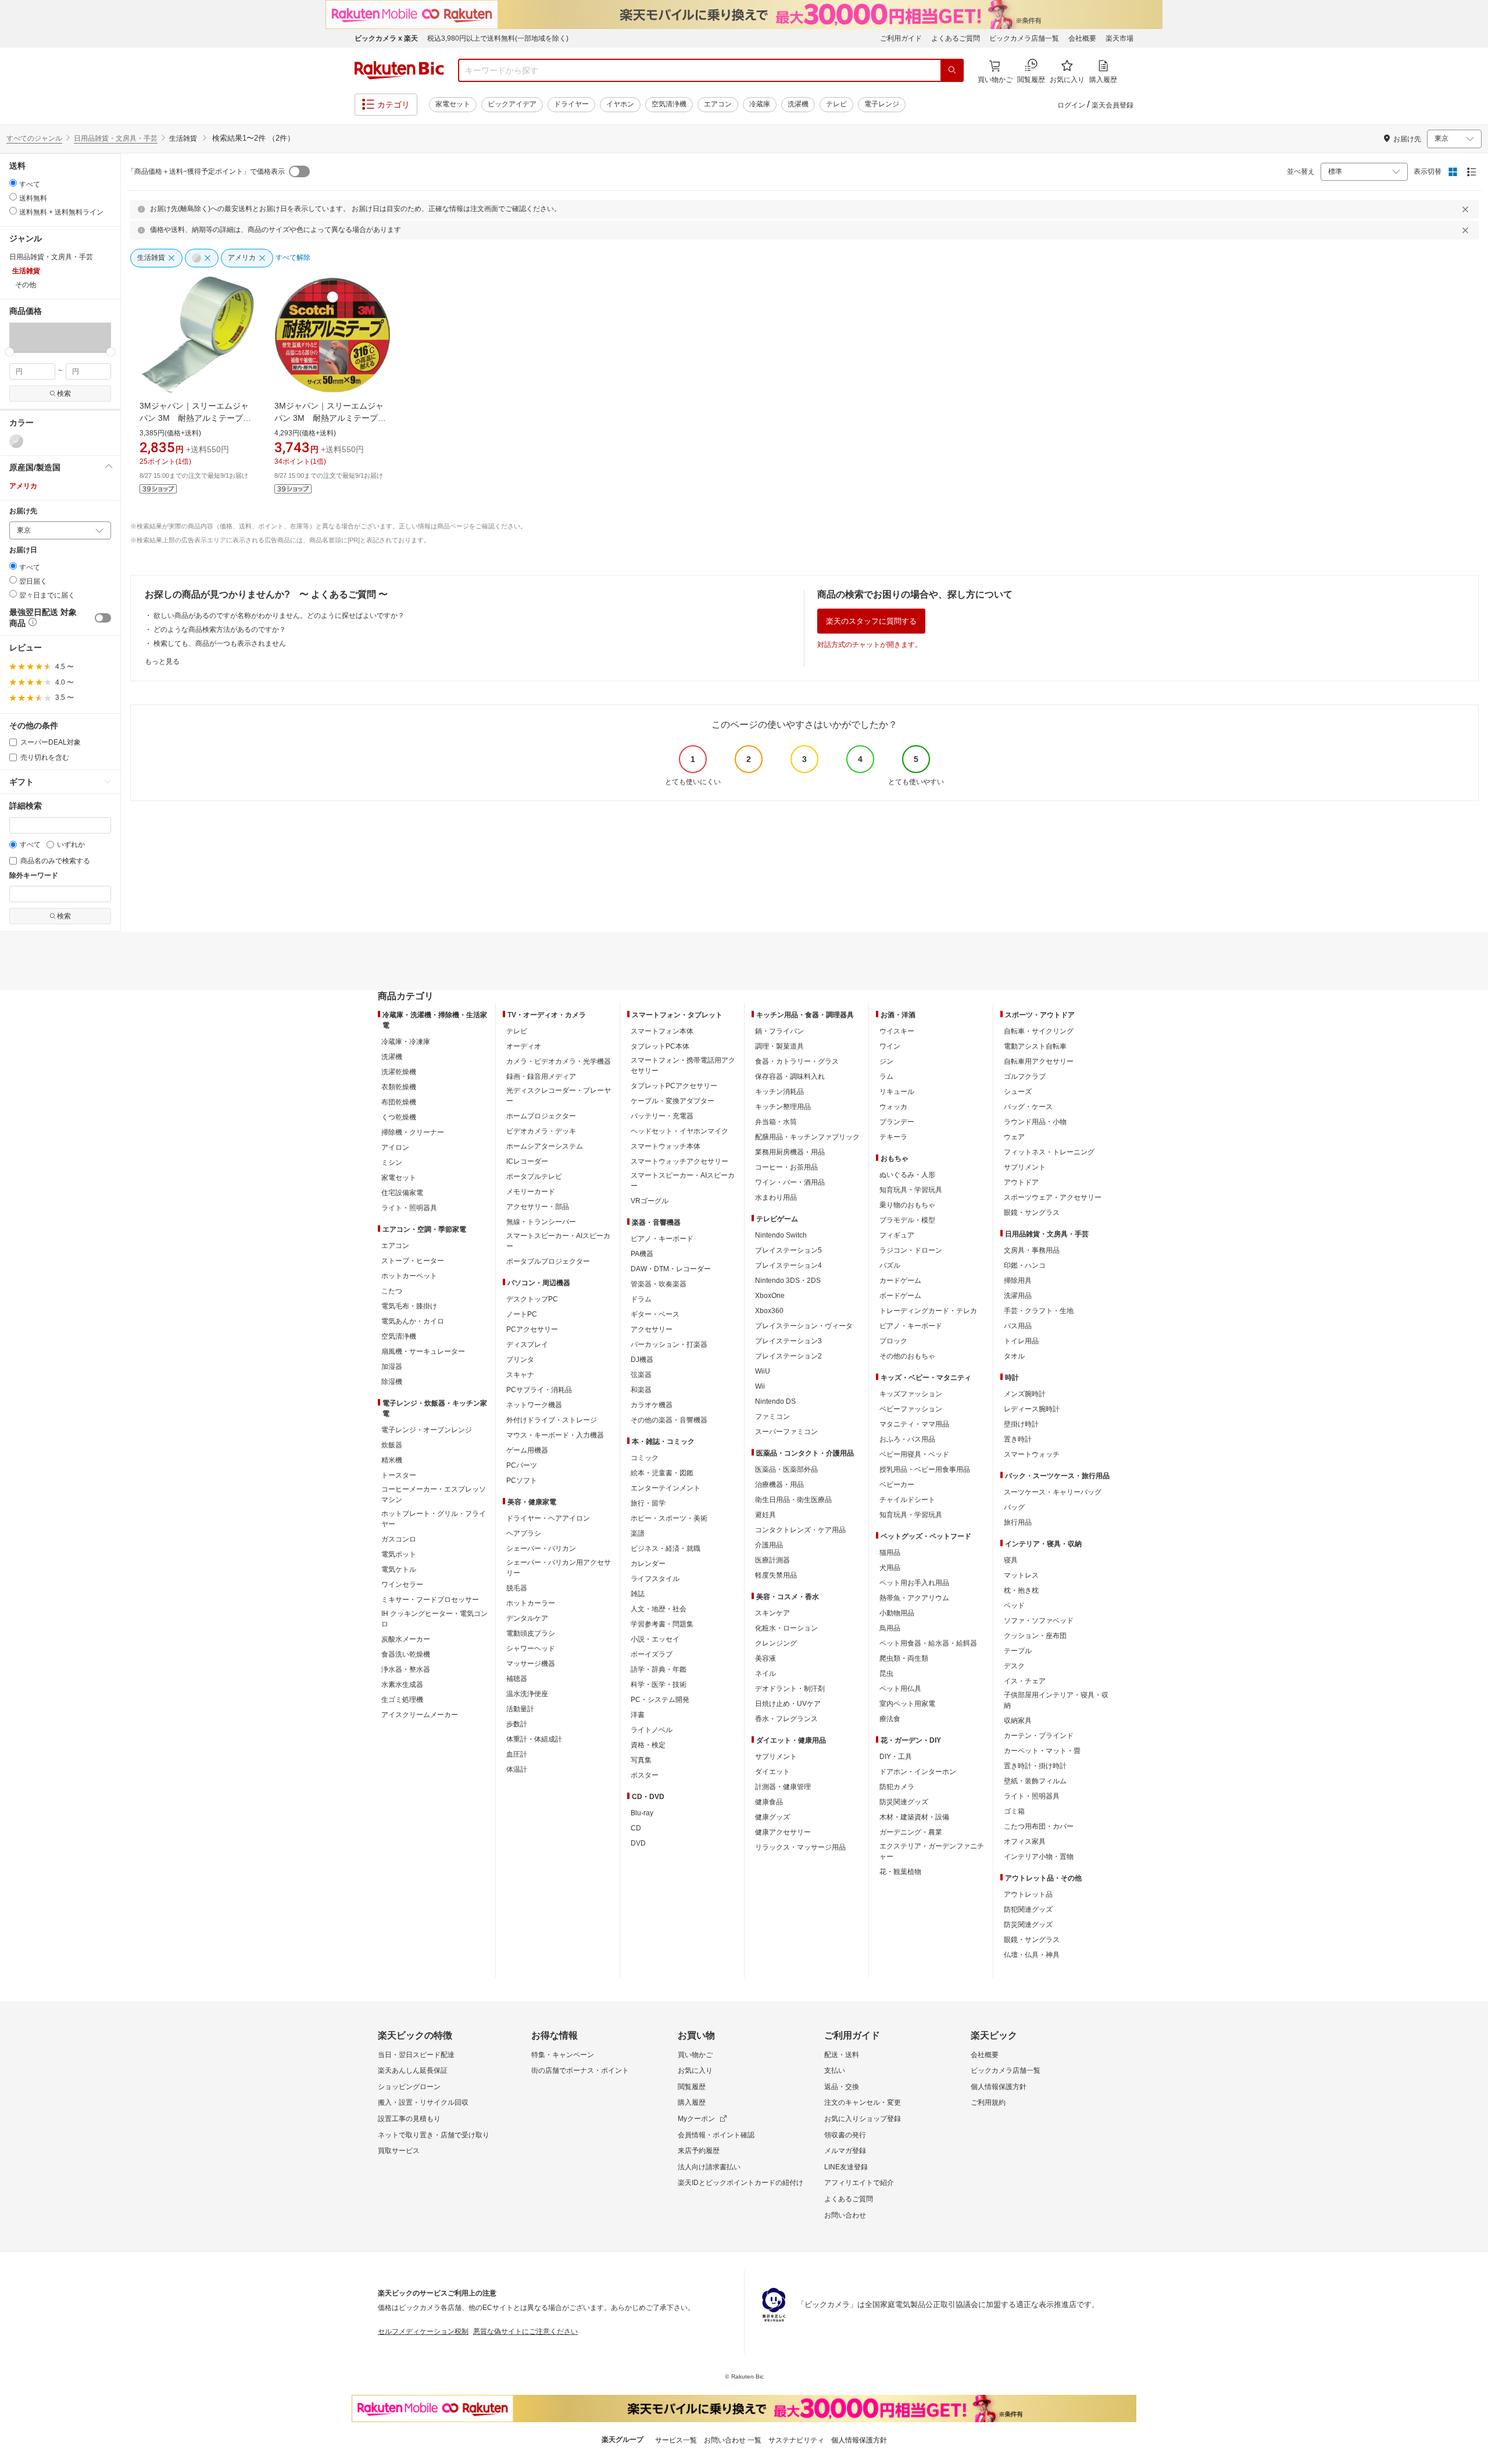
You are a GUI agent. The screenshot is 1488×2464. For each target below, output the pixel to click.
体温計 (517, 1769)
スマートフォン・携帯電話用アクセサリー (683, 1065)
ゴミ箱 (1014, 1811)
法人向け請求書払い (709, 2167)
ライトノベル (652, 1730)
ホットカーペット (409, 1276)
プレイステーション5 (788, 1250)
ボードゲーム (900, 1296)
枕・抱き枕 (1021, 1590)
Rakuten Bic (399, 70)
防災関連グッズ (904, 1802)
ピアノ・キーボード (662, 1239)
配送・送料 (842, 2055)
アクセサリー (652, 1329)
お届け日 (23, 550)
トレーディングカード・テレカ (928, 1311)
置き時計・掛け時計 (1035, 1766)
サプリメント (776, 1757)
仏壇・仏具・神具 (1032, 1955)
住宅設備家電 (402, 1193)
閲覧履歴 (692, 2087)
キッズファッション (911, 1394)
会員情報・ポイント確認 (716, 2135)
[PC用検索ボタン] (952, 70)
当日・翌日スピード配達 (416, 2055)
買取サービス (399, 2151)
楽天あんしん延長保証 (413, 2070)
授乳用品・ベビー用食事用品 (925, 1469)
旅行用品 (1018, 1522)
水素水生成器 (402, 1685)
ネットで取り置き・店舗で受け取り (434, 2135)
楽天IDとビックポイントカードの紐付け (741, 2183)
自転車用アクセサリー (1039, 1061)
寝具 (1011, 1560)
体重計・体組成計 (534, 1739)
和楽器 (641, 1390)
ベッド (1014, 1605)
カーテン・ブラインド (1039, 1736)
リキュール (897, 1092)
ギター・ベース (655, 1314)
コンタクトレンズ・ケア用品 (800, 1530)
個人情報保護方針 (999, 2087)
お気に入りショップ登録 (863, 2119)
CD (636, 1828)
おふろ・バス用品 (907, 1439)
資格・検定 (648, 1745)
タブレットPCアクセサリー (674, 1086)
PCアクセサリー (532, 1329)
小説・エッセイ (655, 1639)
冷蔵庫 (760, 104)
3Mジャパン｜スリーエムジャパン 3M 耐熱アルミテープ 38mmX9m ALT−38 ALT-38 (195, 418)
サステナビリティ (796, 2440)
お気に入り (695, 2070)
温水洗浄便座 (527, 1694)
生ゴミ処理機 (402, 1700)
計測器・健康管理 (783, 1787)
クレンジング (776, 1643)
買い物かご (695, 2055)
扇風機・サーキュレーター (423, 1351)
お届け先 (23, 511)
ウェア (1014, 1137)
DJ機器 (642, 1360)
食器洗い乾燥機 (406, 1654)
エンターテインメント (666, 1488)
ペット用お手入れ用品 (914, 1583)
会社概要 (1082, 38)
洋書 (638, 1715)
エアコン (718, 104)
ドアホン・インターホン (918, 1772)
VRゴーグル (650, 1201)
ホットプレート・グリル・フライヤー (434, 1519)
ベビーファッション (911, 1409)
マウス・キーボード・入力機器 (555, 1435)
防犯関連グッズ (1028, 1909)
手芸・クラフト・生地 (1039, 1311)
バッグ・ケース (1028, 1107)
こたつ (392, 1291)
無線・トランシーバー (541, 1222)
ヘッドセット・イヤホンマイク (679, 1131)
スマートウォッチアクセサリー (679, 1161)
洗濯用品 (1018, 1296)
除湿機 (392, 1382)
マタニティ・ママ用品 (914, 1424)
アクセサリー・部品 (538, 1207)
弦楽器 (641, 1375)
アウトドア (1021, 1182)
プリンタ (520, 1360)
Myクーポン (696, 2119)
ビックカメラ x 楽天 (386, 38)
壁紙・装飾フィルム (1035, 1781)
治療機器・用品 (779, 1485)
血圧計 (517, 1754)
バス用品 (1018, 1326)
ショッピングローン (409, 2087)
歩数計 (517, 1724)
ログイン (1071, 105)
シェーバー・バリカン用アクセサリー (559, 1568)
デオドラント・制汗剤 (790, 1689)
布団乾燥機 (399, 1102)
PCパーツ (522, 1465)
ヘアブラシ (524, 1533)
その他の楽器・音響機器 (669, 1420)
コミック (645, 1458)
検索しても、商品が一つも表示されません (220, 643)
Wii (760, 1386)
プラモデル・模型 (907, 1220)
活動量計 (520, 1709)
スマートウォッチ (1032, 1454)
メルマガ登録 (845, 2151)
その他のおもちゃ (907, 1356)
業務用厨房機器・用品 (790, 1152)
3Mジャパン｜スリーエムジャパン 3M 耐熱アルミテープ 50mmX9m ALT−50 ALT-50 (330, 418)
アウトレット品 (1028, 1894)
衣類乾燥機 (399, 1087)
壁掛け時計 (1021, 1424)
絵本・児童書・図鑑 (662, 1473)
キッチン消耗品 (779, 1092)
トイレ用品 (1021, 1341)
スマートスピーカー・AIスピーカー (558, 1241)
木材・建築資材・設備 (914, 1817)
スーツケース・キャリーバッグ (1053, 1492)
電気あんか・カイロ (413, 1321)
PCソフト (522, 1480)
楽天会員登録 (1113, 105)
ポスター (645, 1775)
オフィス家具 (1025, 1841)
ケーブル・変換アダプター (673, 1101)
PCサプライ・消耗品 (539, 1390)
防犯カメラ (897, 1787)
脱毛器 (517, 1588)
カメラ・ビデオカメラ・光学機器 (559, 1061)
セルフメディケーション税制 (423, 2331)
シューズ (1018, 1092)
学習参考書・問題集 (662, 1624)
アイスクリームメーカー (420, 1715)
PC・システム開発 (660, 1700)
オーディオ (524, 1046)
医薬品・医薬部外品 (786, 1469)
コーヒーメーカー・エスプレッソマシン (434, 1494)
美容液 (766, 1658)
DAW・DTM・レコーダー (671, 1269)
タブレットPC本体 (660, 1046)
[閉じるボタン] (1467, 209)
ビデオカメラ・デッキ (541, 1131)
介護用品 (769, 1545)
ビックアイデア (512, 104)
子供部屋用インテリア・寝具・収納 (1056, 1700)
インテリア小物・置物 (1039, 1857)
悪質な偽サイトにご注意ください (525, 2331)
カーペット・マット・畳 (1042, 1751)
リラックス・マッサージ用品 (800, 1847)
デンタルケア (527, 1618)
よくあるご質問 (956, 38)
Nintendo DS (775, 1401)
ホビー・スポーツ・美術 (669, 1518)
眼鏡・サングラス (1032, 1213)
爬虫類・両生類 (904, 1658)
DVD (638, 1843)
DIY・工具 (896, 1757)
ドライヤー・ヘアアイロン (548, 1518)
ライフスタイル (655, 1579)
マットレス (1021, 1575)
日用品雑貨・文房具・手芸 (116, 138)
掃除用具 (1018, 1281)
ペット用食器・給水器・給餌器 (928, 1643)
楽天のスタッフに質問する (871, 621)
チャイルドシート (907, 1500)
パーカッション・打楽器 (669, 1344)
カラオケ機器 (652, 1405)
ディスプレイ (527, 1344)
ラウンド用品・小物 (1035, 1122)
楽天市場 (1119, 38)
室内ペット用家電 (907, 1704)
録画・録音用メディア (541, 1077)
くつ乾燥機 (399, 1117)
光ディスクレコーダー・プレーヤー (559, 1096)
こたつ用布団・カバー (1039, 1826)
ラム (886, 1077)
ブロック (893, 1341)
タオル (1014, 1356)
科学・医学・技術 (659, 1685)
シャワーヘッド (531, 1648)
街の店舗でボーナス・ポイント (580, 2070)
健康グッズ (772, 1817)
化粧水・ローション (786, 1628)
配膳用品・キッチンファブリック (807, 1137)
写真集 (641, 1760)
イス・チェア (1025, 1681)
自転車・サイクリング (1039, 1031)
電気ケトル (399, 1569)
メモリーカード (531, 1192)
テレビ (836, 104)
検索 (64, 394)
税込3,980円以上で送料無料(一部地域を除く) (498, 38)
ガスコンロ (399, 1539)
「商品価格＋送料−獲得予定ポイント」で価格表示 (206, 171)
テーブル (1018, 1651)
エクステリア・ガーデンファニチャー (932, 1851)
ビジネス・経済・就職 (666, 1549)
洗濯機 (798, 104)
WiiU (763, 1371)
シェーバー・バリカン (541, 1549)
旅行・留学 (648, 1503)
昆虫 (886, 1673)
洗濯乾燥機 (399, 1072)
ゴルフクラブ (1025, 1077)
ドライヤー (571, 104)
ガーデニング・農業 (911, 1832)
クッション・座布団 (1035, 1636)
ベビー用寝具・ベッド (914, 1454)
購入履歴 (692, 2102)
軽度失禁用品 (776, 1575)
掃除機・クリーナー (413, 1132)
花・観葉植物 (900, 1872)
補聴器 (517, 1679)
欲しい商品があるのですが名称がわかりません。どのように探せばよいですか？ (279, 616)
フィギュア (897, 1235)
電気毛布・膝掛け (409, 1306)
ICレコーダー (527, 1161)
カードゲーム (900, 1281)
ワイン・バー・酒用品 (790, 1182)
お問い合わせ (845, 2215)
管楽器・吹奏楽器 (659, 1284)
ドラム (641, 1299)
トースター (399, 1475)
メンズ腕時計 (1025, 1394)
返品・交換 (842, 2087)
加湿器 (392, 1367)
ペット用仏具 (900, 1689)
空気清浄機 (669, 104)
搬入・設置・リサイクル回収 (423, 2102)
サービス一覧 (676, 2440)
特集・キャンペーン (563, 2055)
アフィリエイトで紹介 (859, 2183)
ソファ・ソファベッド (1039, 1621)
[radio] (13, 183)
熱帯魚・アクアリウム (914, 1598)
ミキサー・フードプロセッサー (430, 1600)
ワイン (890, 1046)
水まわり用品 (776, 1197)
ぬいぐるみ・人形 (907, 1175)
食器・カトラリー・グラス (797, 1061)
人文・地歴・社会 (659, 1609)
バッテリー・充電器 (662, 1116)
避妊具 (766, 1515)
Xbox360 (769, 1311)
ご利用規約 (988, 2102)
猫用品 (890, 1553)
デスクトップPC (532, 1299)
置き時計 (1018, 1439)
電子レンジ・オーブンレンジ (427, 1430)
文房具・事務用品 (1032, 1250)
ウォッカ (893, 1107)
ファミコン (772, 1417)
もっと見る (162, 661)
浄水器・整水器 (406, 1669)
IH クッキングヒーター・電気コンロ (434, 1619)
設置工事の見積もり (409, 2119)
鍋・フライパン (779, 1031)
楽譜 (638, 1533)
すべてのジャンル (34, 138)
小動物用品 (897, 1613)
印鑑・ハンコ (1025, 1265)
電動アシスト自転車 (1035, 1046)
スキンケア (772, 1613)
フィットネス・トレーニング (1049, 1152)
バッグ (1014, 1507)
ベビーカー (897, 1485)
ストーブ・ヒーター (413, 1261)
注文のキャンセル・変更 (863, 2102)
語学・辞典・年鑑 (659, 1669)
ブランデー (897, 1122)
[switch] (103, 618)
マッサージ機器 (531, 1664)
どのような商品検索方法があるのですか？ (220, 630)
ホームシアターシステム (545, 1146)
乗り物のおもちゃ (907, 1205)
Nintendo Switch (781, 1235)
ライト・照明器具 (409, 1208)
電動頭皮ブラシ (531, 1633)
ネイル (766, 1673)
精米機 (392, 1460)
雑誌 (638, 1594)
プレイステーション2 (788, 1356)
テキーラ (893, 1137)
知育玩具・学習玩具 (911, 1190)
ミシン (392, 1163)
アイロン (395, 1147)
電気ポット (399, 1554)
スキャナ (520, 1375)
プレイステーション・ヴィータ (804, 1326)
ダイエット (772, 1772)
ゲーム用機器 (527, 1450)
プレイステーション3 (788, 1341)
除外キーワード (34, 876)
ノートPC (522, 1314)
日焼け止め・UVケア (788, 1704)
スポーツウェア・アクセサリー (1053, 1197)
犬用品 (890, 1568)
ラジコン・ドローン (911, 1250)
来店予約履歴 (699, 2151)
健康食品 (769, 1802)
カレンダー (648, 1564)
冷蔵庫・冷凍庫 (406, 1042)
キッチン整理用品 (783, 1107)
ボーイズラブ (652, 1654)
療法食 (890, 1719)
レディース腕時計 (1032, 1409)
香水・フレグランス (786, 1719)
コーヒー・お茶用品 (786, 1167)
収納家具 (1018, 1721)
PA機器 (642, 1254)
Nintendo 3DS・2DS (788, 1281)
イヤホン (620, 104)
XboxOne (770, 1296)
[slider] (10, 352)
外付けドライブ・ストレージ (552, 1420)
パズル (890, 1265)
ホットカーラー (531, 1603)
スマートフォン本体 (662, 1031)
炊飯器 (392, 1445)
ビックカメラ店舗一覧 (1024, 38)
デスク (1014, 1666)
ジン (886, 1061)
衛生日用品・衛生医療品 (793, 1500)
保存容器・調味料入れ (790, 1077)
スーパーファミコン (786, 1432)
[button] (35, 337)
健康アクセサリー (783, 1832)
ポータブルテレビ (534, 1176)
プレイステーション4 (788, 1265)
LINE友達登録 (846, 2167)
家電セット (453, 104)
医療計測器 (772, 1560)
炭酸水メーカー (406, 1639)
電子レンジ (882, 104)
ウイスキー (897, 1031)
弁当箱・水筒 (776, 1122)
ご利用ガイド (901, 38)
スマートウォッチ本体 (666, 1146)
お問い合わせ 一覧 (733, 2440)
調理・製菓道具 (779, 1046)
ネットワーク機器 (534, 1405)
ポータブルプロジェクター (548, 1261)
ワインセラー (402, 1585)
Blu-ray (642, 1813)
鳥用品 (890, 1628)
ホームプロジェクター (541, 1116)
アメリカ (23, 486)
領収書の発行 (845, 2135)
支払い (835, 2070)
